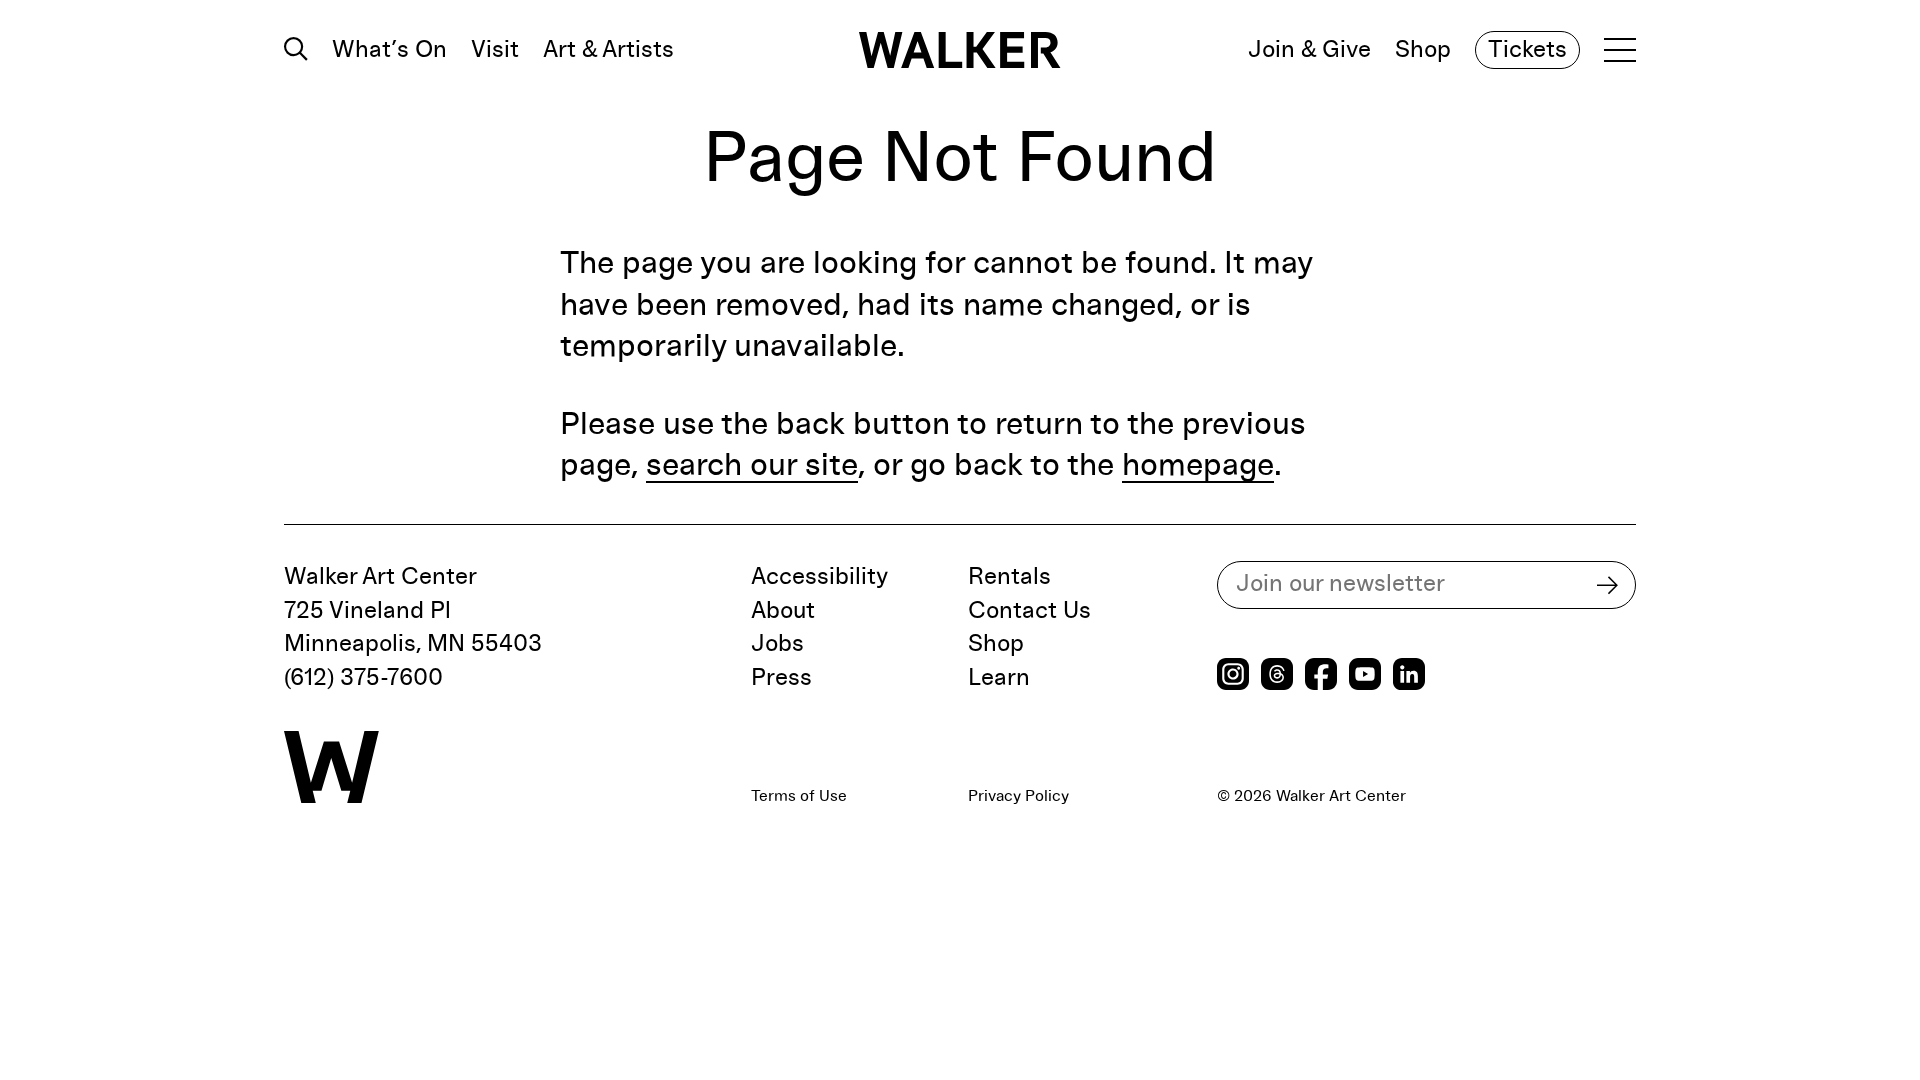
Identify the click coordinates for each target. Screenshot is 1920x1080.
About (783, 611)
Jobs (777, 644)
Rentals (1009, 577)
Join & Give (1309, 50)
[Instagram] (1233, 676)
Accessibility (819, 577)
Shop (1423, 50)
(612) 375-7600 (363, 678)
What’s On (389, 50)
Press (781, 678)
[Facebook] (1321, 676)
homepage (1198, 466)
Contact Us (1029, 611)
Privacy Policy (1018, 796)
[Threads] (1277, 676)
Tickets (1527, 50)
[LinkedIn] (1409, 676)
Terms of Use (799, 796)
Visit (495, 50)
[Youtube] (1365, 676)
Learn (999, 678)
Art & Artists (608, 50)
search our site (752, 466)
